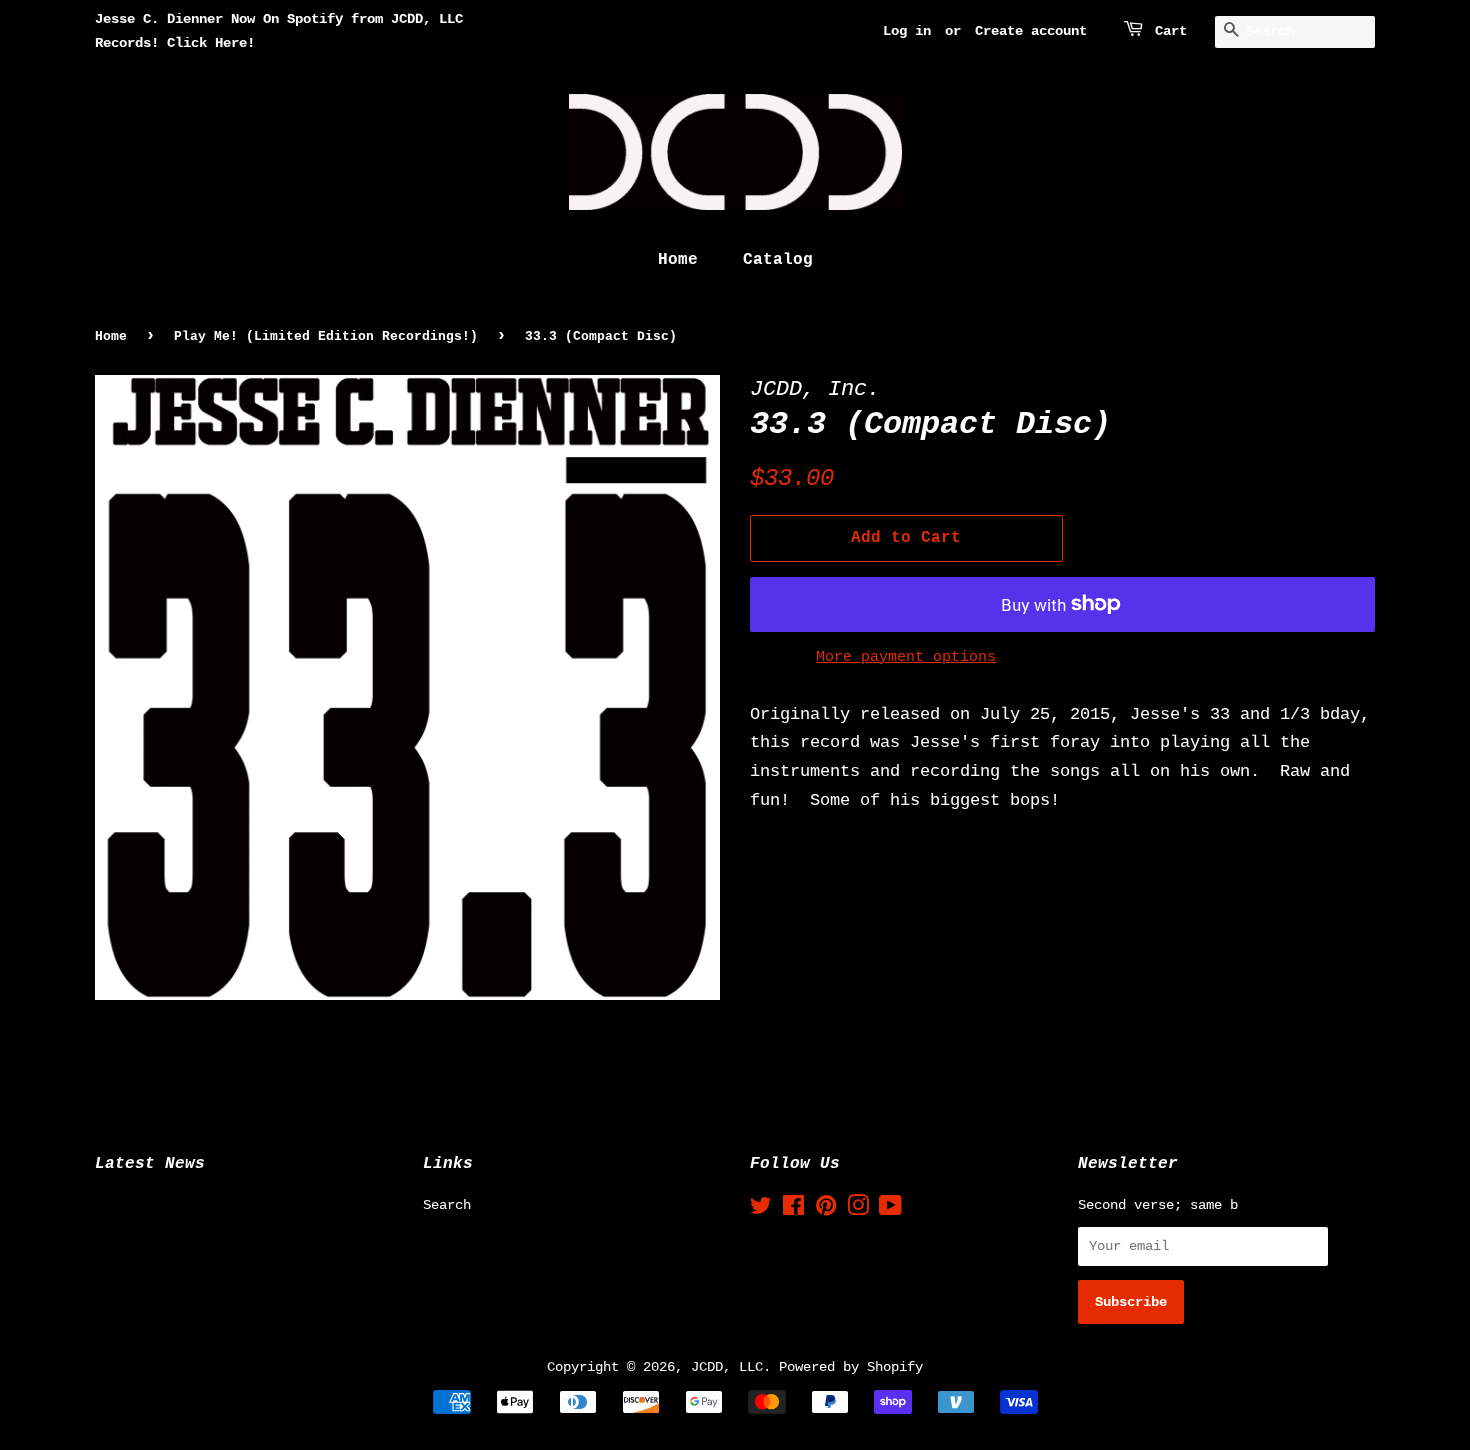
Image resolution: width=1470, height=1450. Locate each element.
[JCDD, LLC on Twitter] (761, 1210)
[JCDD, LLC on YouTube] (890, 1210)
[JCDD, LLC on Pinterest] (826, 1210)
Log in (907, 31)
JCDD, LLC (727, 1367)
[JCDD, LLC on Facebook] (793, 1210)
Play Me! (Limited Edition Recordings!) (326, 336)
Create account (1031, 31)
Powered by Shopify (851, 1367)
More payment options (906, 657)
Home (678, 260)
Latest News (150, 1164)
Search (447, 1205)
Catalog (778, 260)
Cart (1171, 31)
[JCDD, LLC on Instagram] (858, 1210)
